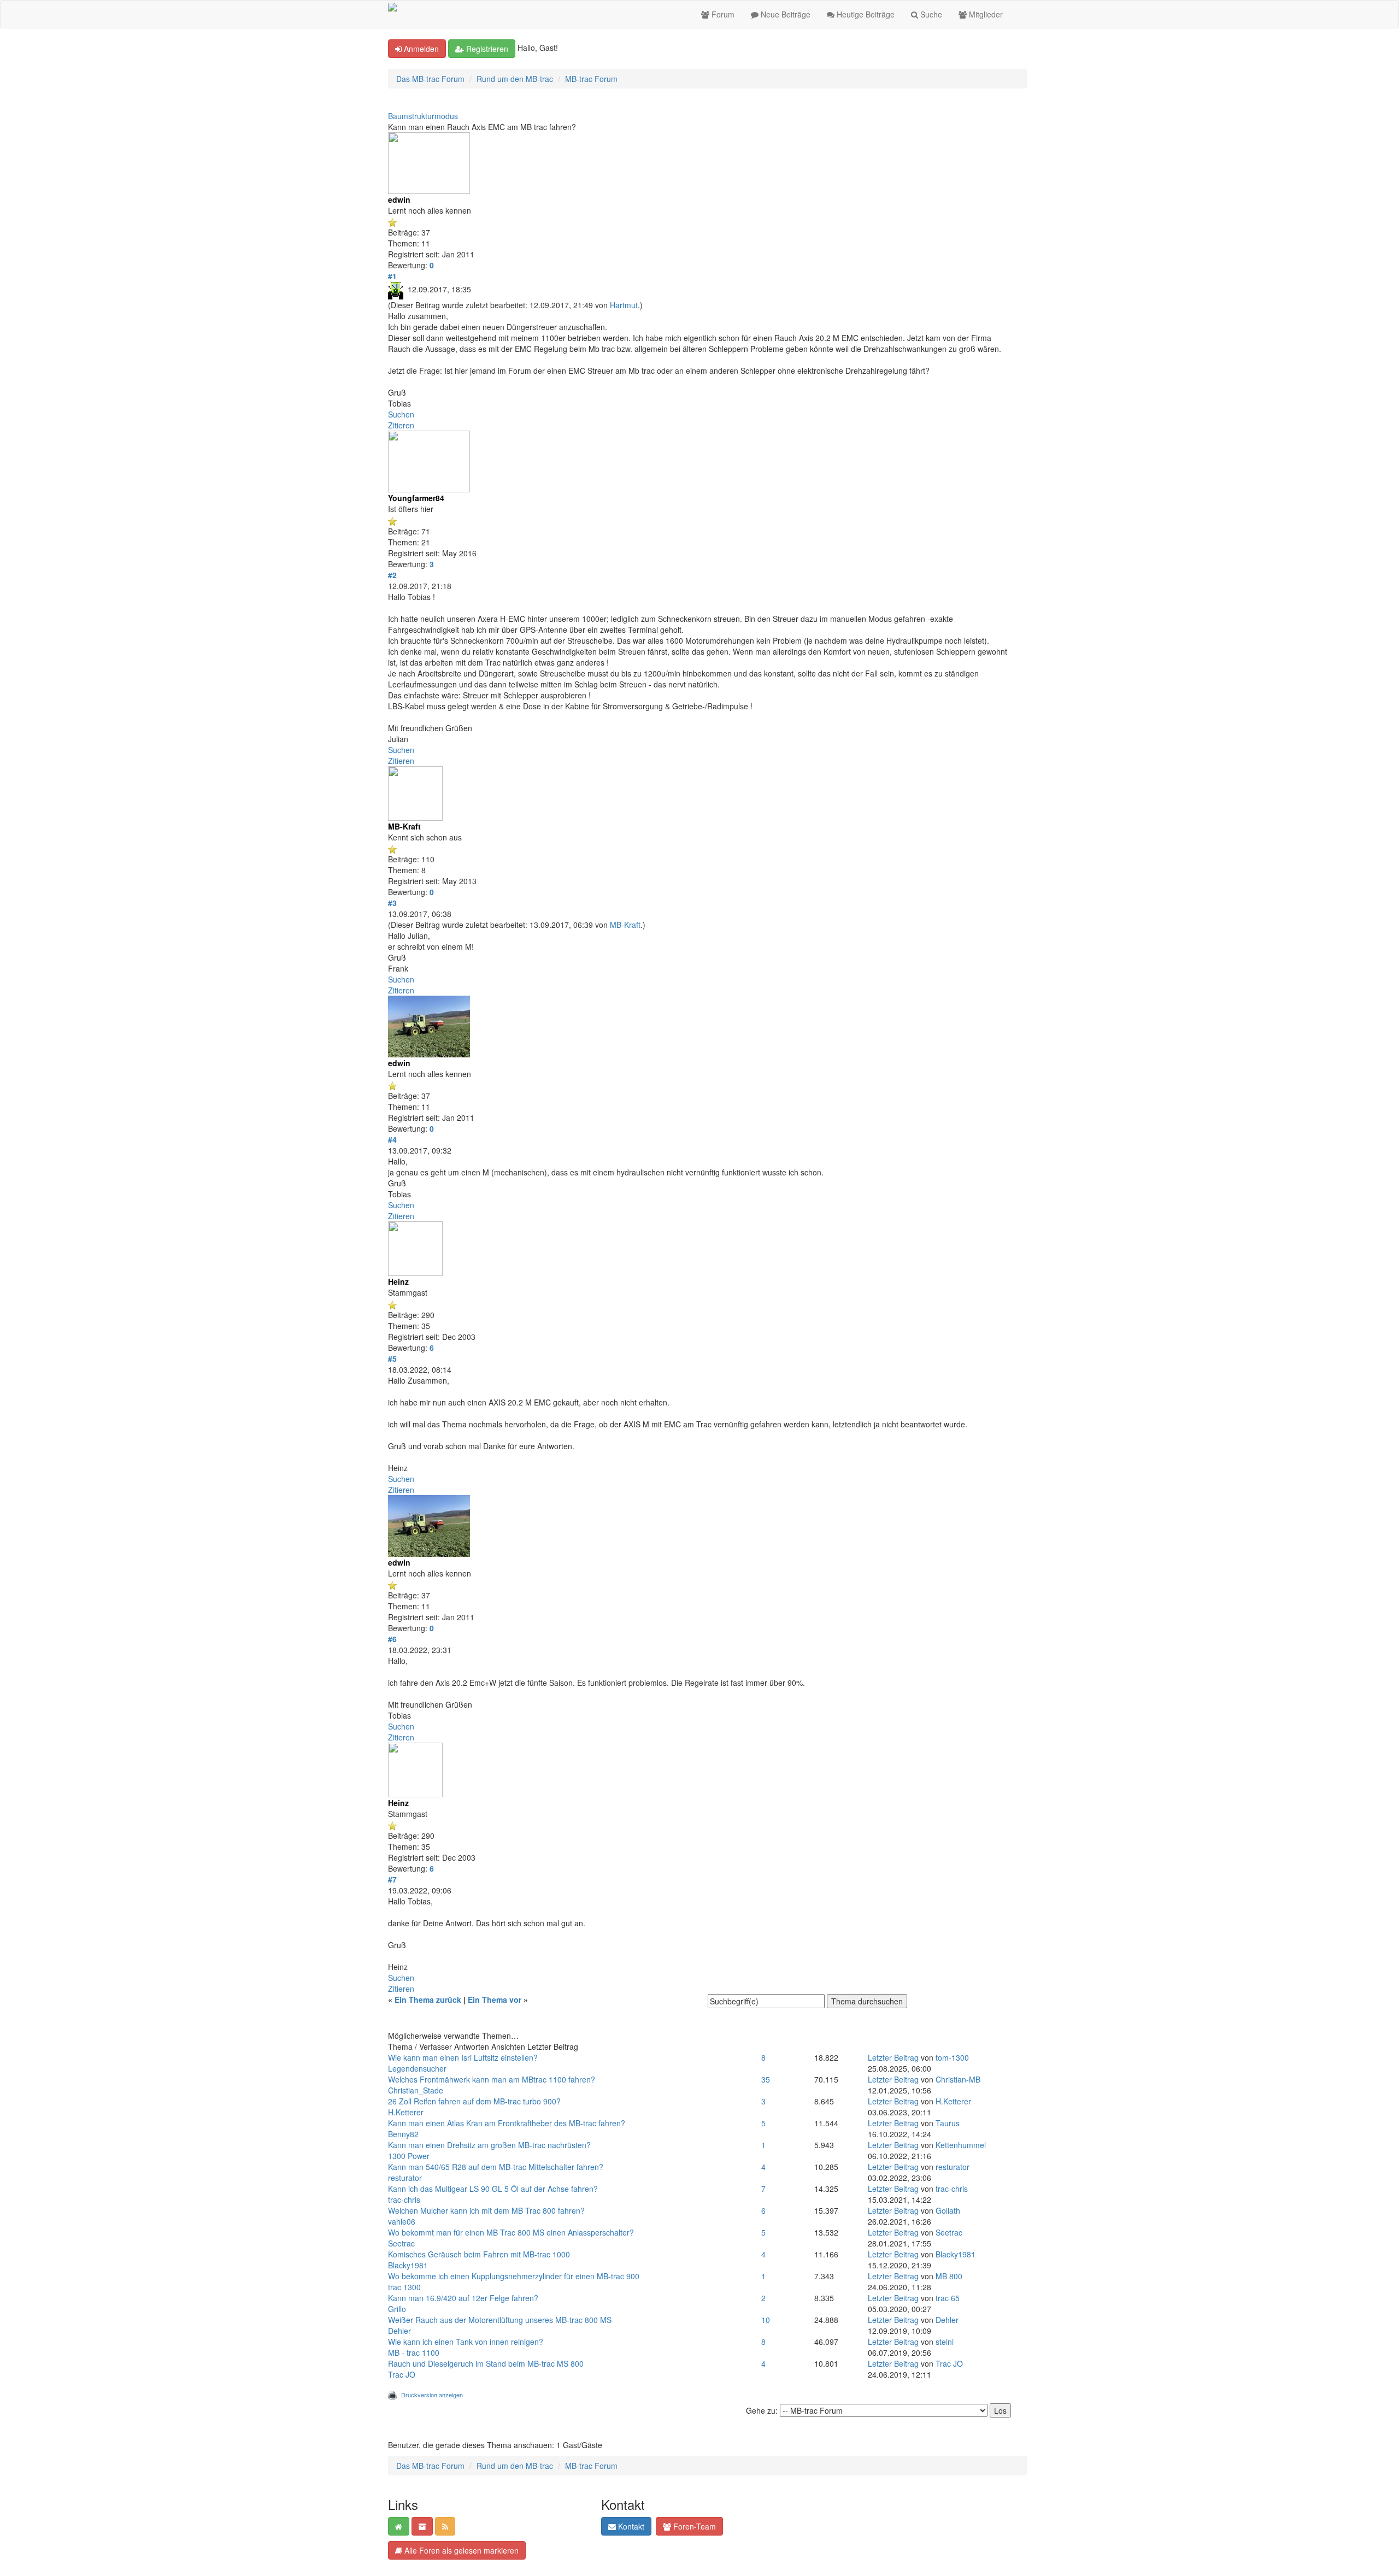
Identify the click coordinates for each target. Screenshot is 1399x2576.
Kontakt (630, 2526)
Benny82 (403, 2134)
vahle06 (402, 2221)
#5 (392, 1358)
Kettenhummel (961, 2145)
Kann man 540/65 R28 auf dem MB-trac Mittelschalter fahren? (496, 2167)
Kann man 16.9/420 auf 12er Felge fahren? (463, 2298)
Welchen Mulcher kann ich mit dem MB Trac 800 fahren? (486, 2210)
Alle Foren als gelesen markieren (460, 2550)
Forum (722, 14)
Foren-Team (693, 2526)
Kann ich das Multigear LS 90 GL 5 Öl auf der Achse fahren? (493, 2189)
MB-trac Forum (591, 79)
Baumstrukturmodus (423, 116)
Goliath (948, 2210)
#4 (392, 1139)
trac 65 (948, 2298)
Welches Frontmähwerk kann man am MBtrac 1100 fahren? (492, 2079)
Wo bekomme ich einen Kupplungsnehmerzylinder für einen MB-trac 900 (514, 2276)
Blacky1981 (408, 2265)
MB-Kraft (625, 925)
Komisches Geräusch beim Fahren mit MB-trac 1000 (479, 2254)
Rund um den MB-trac (515, 79)
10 (766, 2320)
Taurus (948, 2123)
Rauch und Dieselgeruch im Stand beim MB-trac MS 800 (486, 2363)
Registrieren (486, 49)
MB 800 (949, 2276)
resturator (405, 2178)
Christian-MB (958, 2079)
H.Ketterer (406, 2112)
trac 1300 (404, 2287)
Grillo (397, 2309)
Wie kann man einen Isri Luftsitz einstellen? (463, 2057)
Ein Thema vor (495, 1999)
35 (766, 2079)
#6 (392, 1639)
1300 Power (409, 2156)
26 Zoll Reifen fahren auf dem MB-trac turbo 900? (474, 2101)
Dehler (399, 2331)
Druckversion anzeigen (432, 2395)
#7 (392, 1879)
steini (945, 2342)
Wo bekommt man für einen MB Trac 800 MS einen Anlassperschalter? (511, 2232)
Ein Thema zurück (428, 1999)
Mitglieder (985, 14)
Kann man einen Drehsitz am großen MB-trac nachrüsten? (489, 2145)
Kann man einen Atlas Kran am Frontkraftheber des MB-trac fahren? (507, 2123)
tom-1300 (952, 2057)
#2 (392, 575)
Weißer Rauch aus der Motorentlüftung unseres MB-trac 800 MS (500, 2320)
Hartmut (624, 305)
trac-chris (404, 2199)
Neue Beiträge (784, 14)
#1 (392, 276)
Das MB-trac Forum (430, 79)
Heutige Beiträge (865, 14)
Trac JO (402, 2374)
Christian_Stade (416, 2090)
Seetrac (401, 2243)
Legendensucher (417, 2068)
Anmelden (420, 49)
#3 (392, 903)
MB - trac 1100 (414, 2352)
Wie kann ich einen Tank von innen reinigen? (466, 2342)
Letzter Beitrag (893, 2057)
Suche (930, 14)
